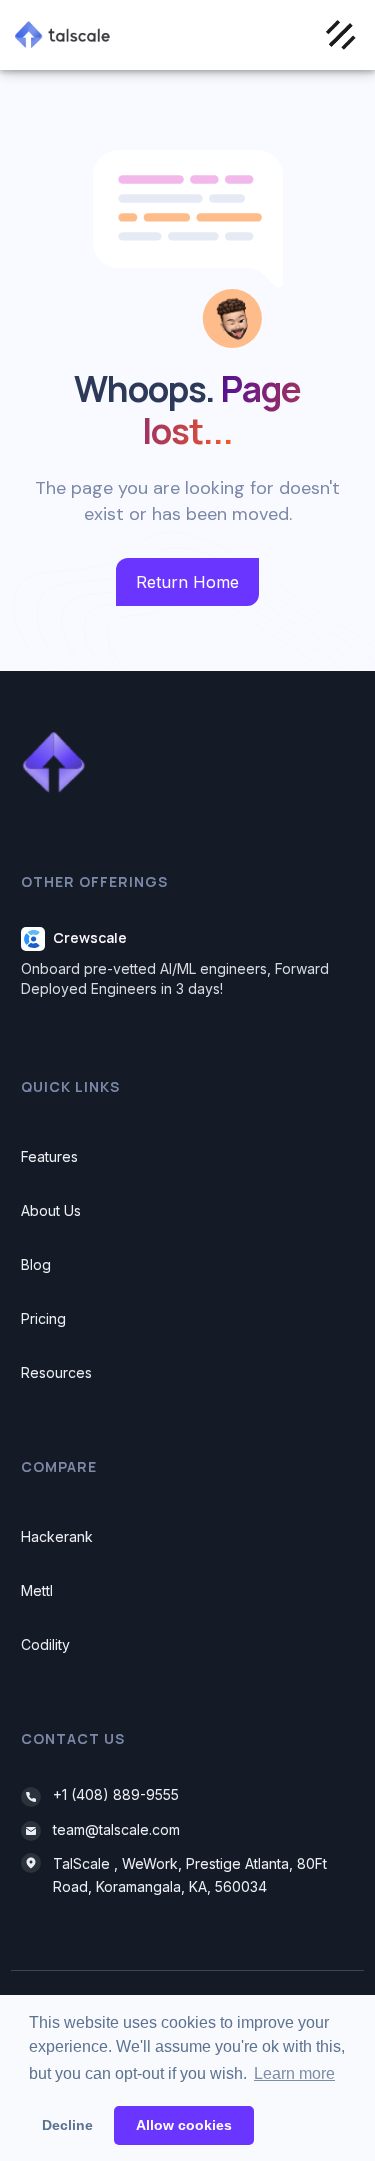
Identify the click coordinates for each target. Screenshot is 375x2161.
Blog (36, 1264)
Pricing (43, 1318)
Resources (56, 1372)
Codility (45, 1644)
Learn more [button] (294, 2073)
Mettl (37, 1590)
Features (49, 1156)
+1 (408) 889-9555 (116, 1794)
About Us (51, 1210)
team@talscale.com (116, 1829)
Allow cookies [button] (184, 2125)
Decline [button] (67, 2125)
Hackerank (57, 1536)
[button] (340, 35)
